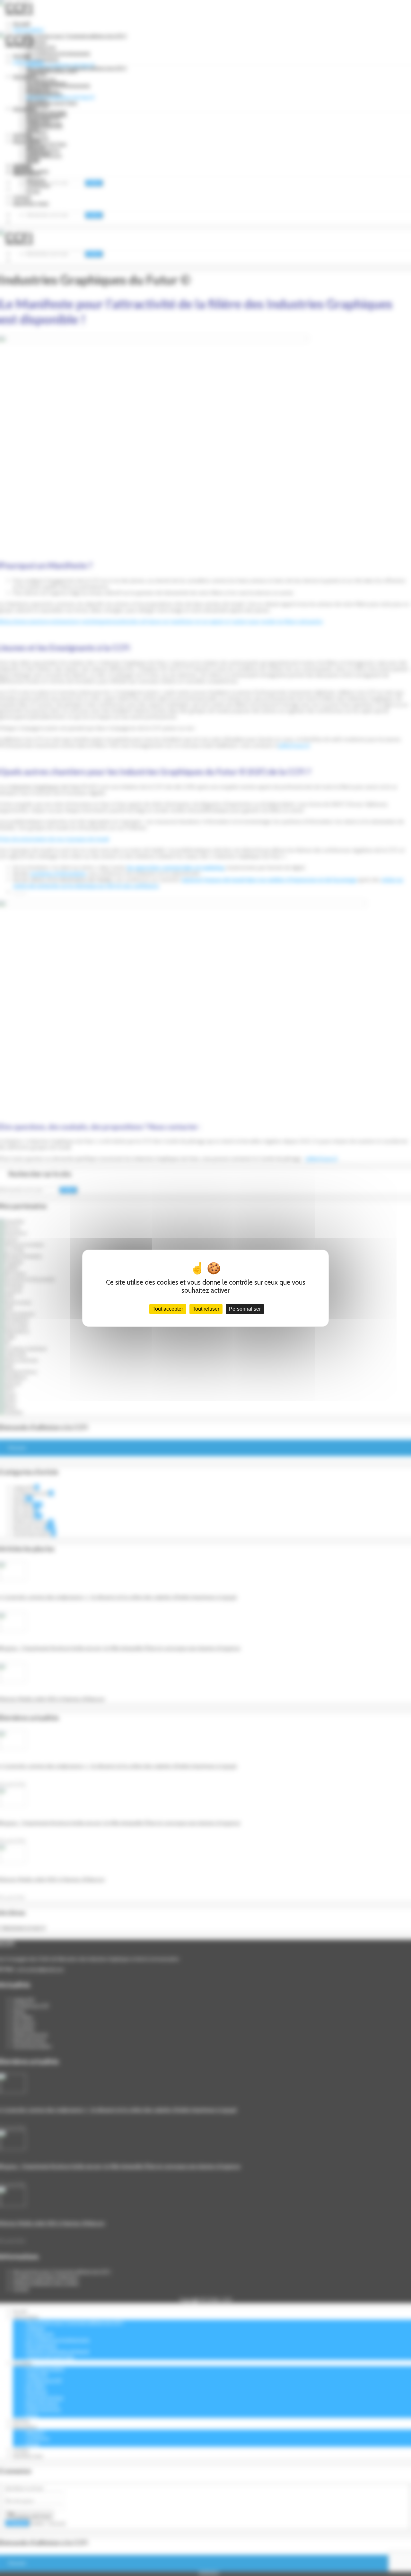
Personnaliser (245, 1309)
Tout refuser (206, 1309)
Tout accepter (168, 1309)
